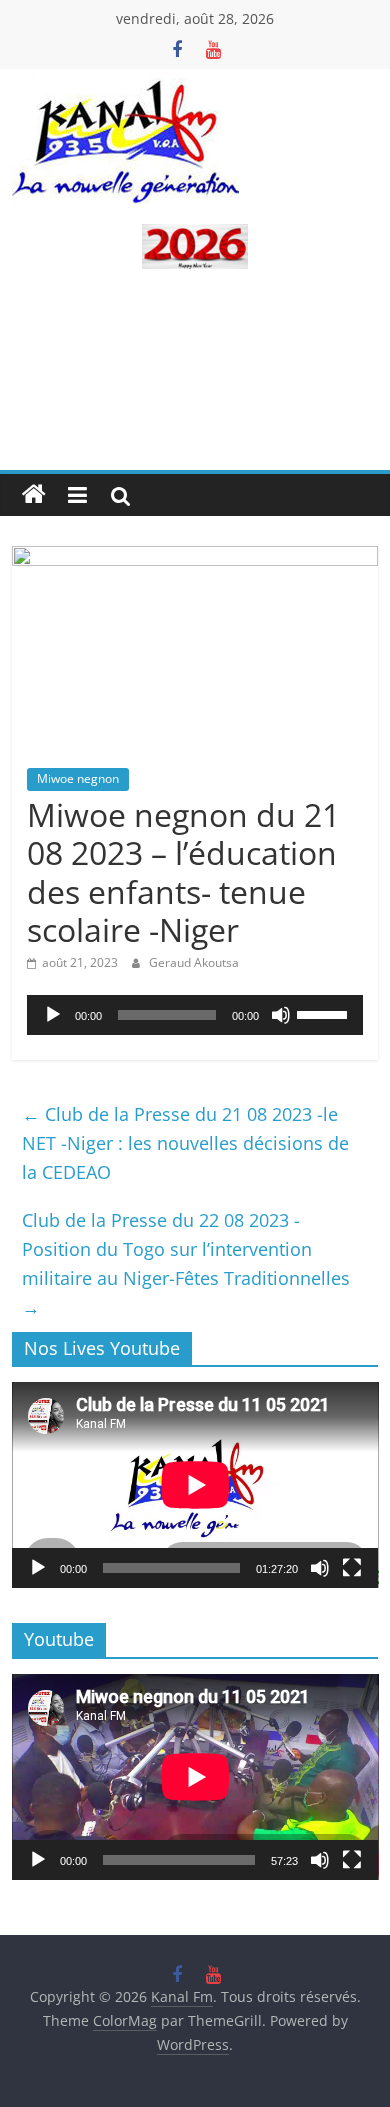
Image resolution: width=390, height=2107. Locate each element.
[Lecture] (53, 1015)
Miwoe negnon (78, 778)
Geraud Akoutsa (194, 962)
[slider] (325, 1013)
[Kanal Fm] (34, 495)
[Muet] (281, 1015)
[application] (195, 1015)
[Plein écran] (352, 1568)
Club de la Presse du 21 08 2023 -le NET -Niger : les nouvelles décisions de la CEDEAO (185, 1143)
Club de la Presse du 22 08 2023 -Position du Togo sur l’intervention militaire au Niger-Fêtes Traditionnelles (186, 1263)
